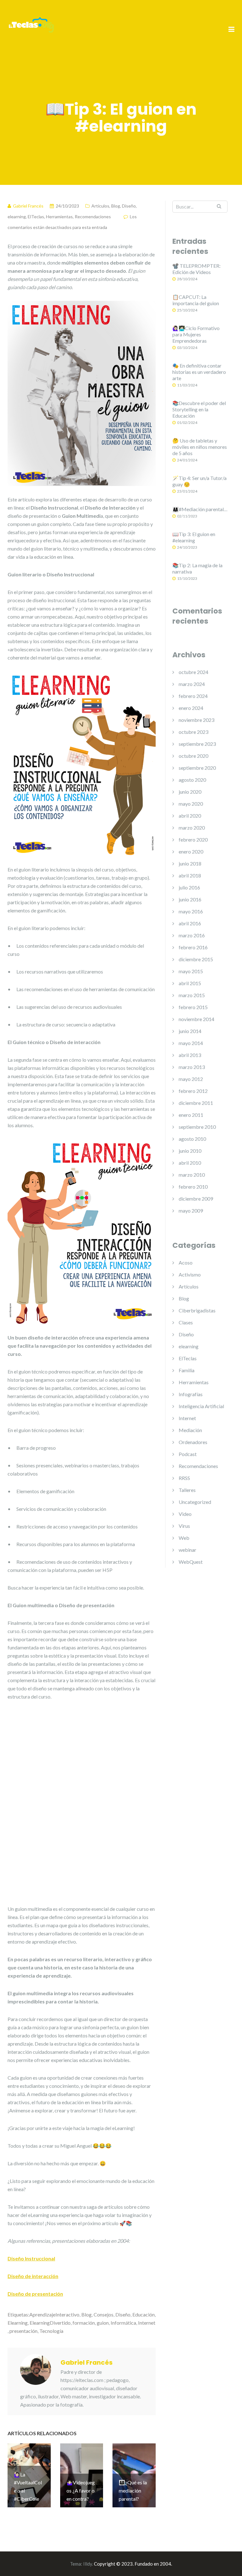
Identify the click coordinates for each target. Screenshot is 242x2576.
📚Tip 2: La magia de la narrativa (197, 568)
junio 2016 (190, 899)
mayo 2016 (191, 911)
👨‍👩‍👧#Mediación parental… (200, 509)
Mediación (190, 1430)
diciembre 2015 (196, 959)
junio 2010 (190, 1151)
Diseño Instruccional (31, 2546)
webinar (187, 1550)
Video (185, 1514)
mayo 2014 (191, 1043)
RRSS (184, 1478)
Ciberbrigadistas (197, 1310)
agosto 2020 (192, 780)
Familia (187, 1370)
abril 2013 (190, 1055)
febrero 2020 (193, 840)
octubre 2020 (193, 756)
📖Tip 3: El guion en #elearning (194, 537)
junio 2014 (190, 1031)
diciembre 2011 (196, 1103)
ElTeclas (36, 217)
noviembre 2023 (196, 720)
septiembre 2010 (197, 1127)
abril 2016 (190, 923)
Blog (116, 206)
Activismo (190, 1274)
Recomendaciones (93, 217)
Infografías (191, 1394)
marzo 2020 (192, 828)
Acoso (186, 1262)
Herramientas (59, 217)
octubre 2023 (193, 732)
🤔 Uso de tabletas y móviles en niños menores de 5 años (200, 447)
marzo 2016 (192, 935)
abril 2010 (190, 1163)
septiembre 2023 (197, 744)
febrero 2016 (193, 947)
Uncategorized (195, 1502)
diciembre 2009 (196, 1199)
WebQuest (191, 1562)
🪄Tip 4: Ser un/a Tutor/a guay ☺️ (199, 481)
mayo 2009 (191, 1211)
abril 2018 (190, 875)
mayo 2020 (191, 804)
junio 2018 (190, 863)
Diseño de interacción (33, 2563)
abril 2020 (190, 816)
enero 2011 (191, 1115)
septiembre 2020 (197, 768)
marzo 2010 (192, 1175)
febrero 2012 (193, 1091)
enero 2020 (191, 851)
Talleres (187, 1490)
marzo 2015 (192, 995)
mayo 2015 (191, 971)
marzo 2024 (192, 684)
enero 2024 (191, 708)
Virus (184, 1526)
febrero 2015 (193, 1007)
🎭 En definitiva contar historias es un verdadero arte (199, 372)
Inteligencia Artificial (201, 1406)
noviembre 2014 (196, 1019)
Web (184, 1538)
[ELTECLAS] (31, 29)
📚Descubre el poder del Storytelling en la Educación (199, 409)
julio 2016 (189, 887)
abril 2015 (190, 983)
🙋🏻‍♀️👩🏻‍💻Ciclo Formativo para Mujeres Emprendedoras (196, 334)
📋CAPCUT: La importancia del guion (196, 300)
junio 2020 (190, 792)
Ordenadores (193, 1442)
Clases (186, 1322)
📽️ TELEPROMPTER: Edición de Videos (196, 269)
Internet (187, 1418)
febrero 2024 (193, 696)
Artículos (100, 206)
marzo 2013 (192, 1067)
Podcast (188, 1454)
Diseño (129, 206)
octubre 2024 (193, 672)
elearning (17, 217)
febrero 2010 (193, 1187)
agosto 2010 (192, 1139)
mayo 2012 (191, 1079)
